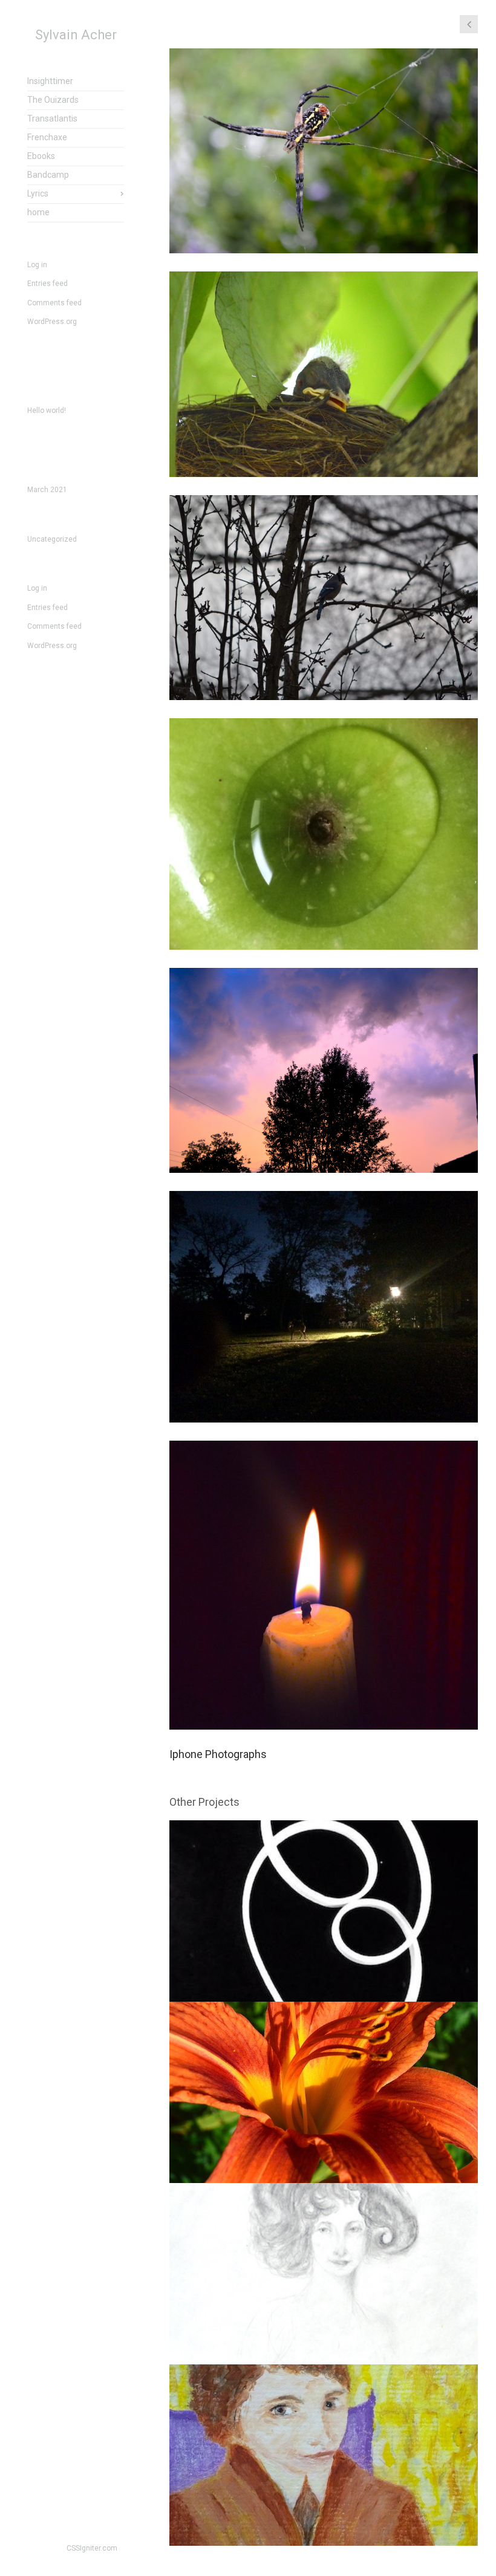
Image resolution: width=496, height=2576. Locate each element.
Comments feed (54, 303)
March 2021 (47, 490)
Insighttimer (50, 81)
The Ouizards (53, 100)
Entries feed (47, 284)
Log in (37, 265)
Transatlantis (52, 118)
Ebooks (41, 156)
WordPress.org (52, 322)
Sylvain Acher (76, 35)
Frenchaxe (47, 137)
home (38, 212)
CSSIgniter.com (92, 2548)
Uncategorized (52, 539)
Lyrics (38, 193)
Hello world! (47, 410)
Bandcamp (48, 175)
